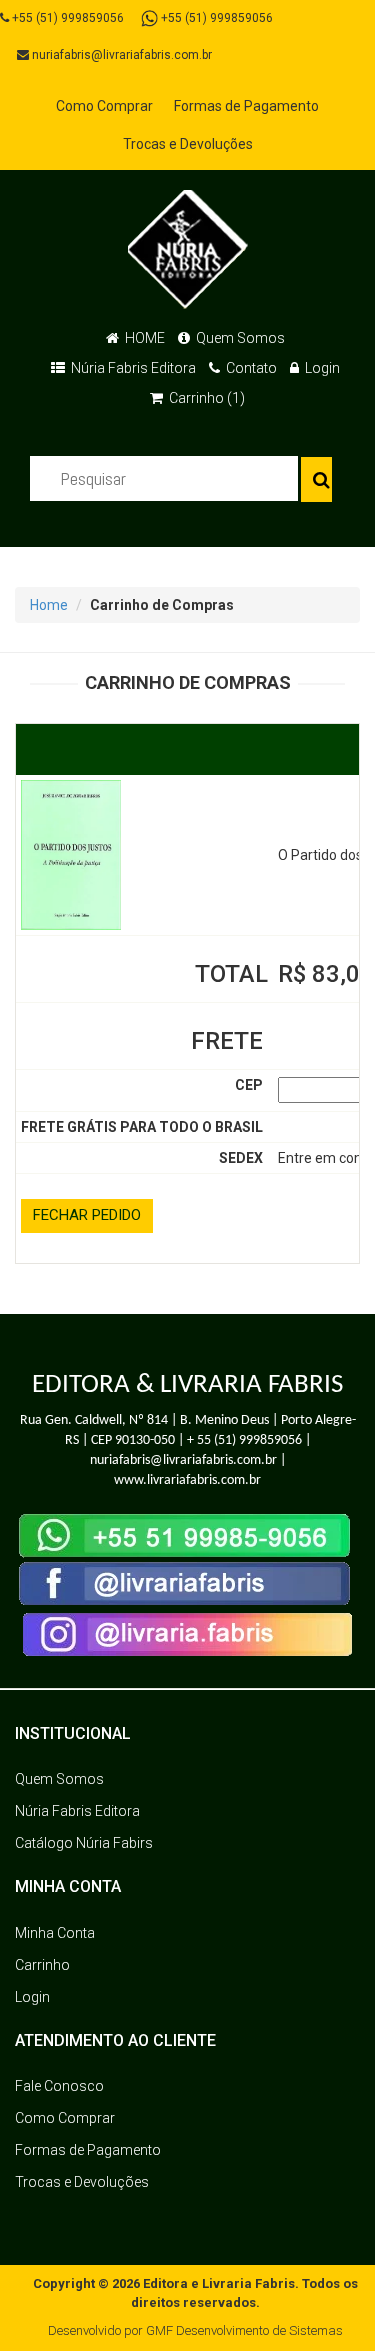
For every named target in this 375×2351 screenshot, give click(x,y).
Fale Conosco (59, 2086)
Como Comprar (104, 106)
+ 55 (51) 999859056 (244, 1440)
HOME (143, 338)
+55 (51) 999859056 (66, 18)
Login (321, 368)
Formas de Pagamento (246, 106)
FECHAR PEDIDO (87, 1215)
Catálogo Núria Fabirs (84, 1843)
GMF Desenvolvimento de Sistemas (244, 2330)
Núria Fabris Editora (132, 368)
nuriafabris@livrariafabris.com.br (120, 55)
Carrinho (42, 1965)
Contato (250, 368)
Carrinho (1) (205, 398)
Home (49, 605)
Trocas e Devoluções (188, 144)
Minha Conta (55, 1933)
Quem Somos (239, 338)
